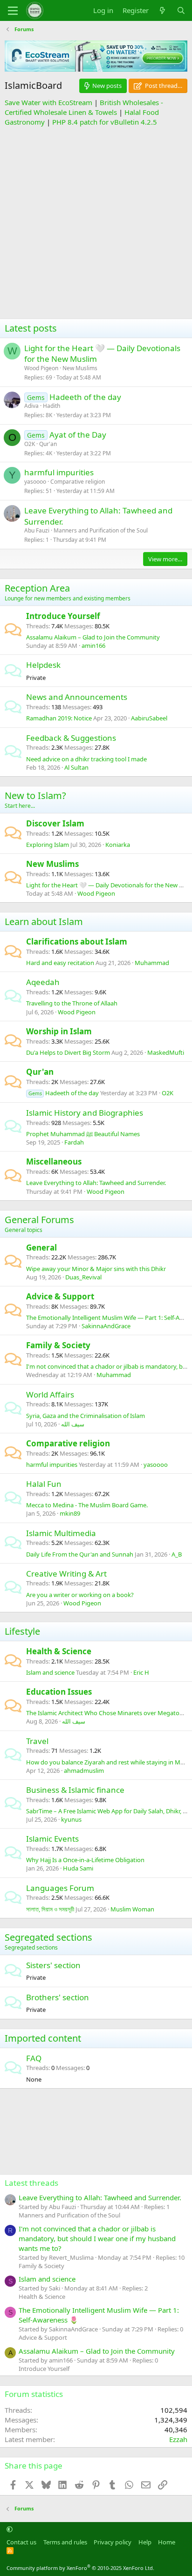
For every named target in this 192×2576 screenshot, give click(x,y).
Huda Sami (78, 1868)
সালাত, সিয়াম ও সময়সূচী (50, 1909)
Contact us (21, 2542)
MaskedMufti (166, 1052)
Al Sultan (76, 767)
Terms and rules (65, 2542)
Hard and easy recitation (60, 963)
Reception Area (37, 588)
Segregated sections (48, 1937)
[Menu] (13, 11)
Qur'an (48, 444)
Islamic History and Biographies (85, 1113)
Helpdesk (43, 665)
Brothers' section (58, 1997)
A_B (177, 1554)
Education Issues (59, 1692)
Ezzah (178, 2439)
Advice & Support (60, 1296)
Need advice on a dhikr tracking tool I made (86, 759)
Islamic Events (52, 1839)
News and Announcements (77, 697)
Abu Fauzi (37, 530)
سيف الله (73, 1424)
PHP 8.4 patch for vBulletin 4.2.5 (105, 122)
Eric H (141, 1672)
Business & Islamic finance (75, 1790)
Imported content (43, 2038)
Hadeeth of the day (85, 397)
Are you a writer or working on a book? (80, 1595)
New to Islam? (35, 795)
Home (167, 2542)
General (41, 1248)
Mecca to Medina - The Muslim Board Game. (87, 1505)
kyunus (71, 1819)
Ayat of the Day (78, 435)
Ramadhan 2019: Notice (59, 718)
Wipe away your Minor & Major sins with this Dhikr (96, 1269)
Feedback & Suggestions (71, 738)
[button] (10, 2529)
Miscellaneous (54, 1162)
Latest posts (31, 328)
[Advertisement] (96, 223)
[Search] (181, 10)
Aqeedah (43, 982)
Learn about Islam (44, 922)
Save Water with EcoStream (48, 102)
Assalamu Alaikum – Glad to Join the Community (93, 637)
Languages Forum (60, 1888)
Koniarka (118, 845)
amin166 (93, 646)
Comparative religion (78, 482)
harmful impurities (59, 472)
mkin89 (70, 1513)
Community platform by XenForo (80, 2568)
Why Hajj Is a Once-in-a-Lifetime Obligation (85, 1860)
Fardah (74, 1142)
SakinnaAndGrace (106, 1326)
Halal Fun (44, 1484)
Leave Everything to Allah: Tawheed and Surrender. (96, 1183)
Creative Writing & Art (66, 1574)
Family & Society (58, 1345)
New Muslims (80, 368)
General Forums (39, 1220)
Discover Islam (55, 823)
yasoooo (35, 482)
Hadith (51, 406)
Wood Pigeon (41, 368)
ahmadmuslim (84, 1771)
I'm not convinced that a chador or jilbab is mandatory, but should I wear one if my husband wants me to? (97, 2238)
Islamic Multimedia (61, 1533)
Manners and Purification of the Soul (101, 530)
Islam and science (50, 1672)
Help (145, 2542)
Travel (37, 1741)
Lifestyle (22, 1631)
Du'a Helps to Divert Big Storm (68, 1052)
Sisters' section (53, 1965)
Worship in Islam (59, 1031)
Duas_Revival (83, 1277)
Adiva (31, 406)
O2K (30, 444)
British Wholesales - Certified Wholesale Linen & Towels (84, 107)
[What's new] (162, 10)
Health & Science (59, 1651)
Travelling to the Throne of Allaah (72, 1003)
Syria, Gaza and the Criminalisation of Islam (86, 1416)
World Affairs (50, 1395)
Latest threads (31, 2183)
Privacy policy (113, 2542)
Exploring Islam (48, 845)
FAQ (34, 2058)
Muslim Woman (132, 1909)
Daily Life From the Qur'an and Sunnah (80, 1554)
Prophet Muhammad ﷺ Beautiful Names (83, 1134)
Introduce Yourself (63, 616)
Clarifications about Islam (77, 942)
